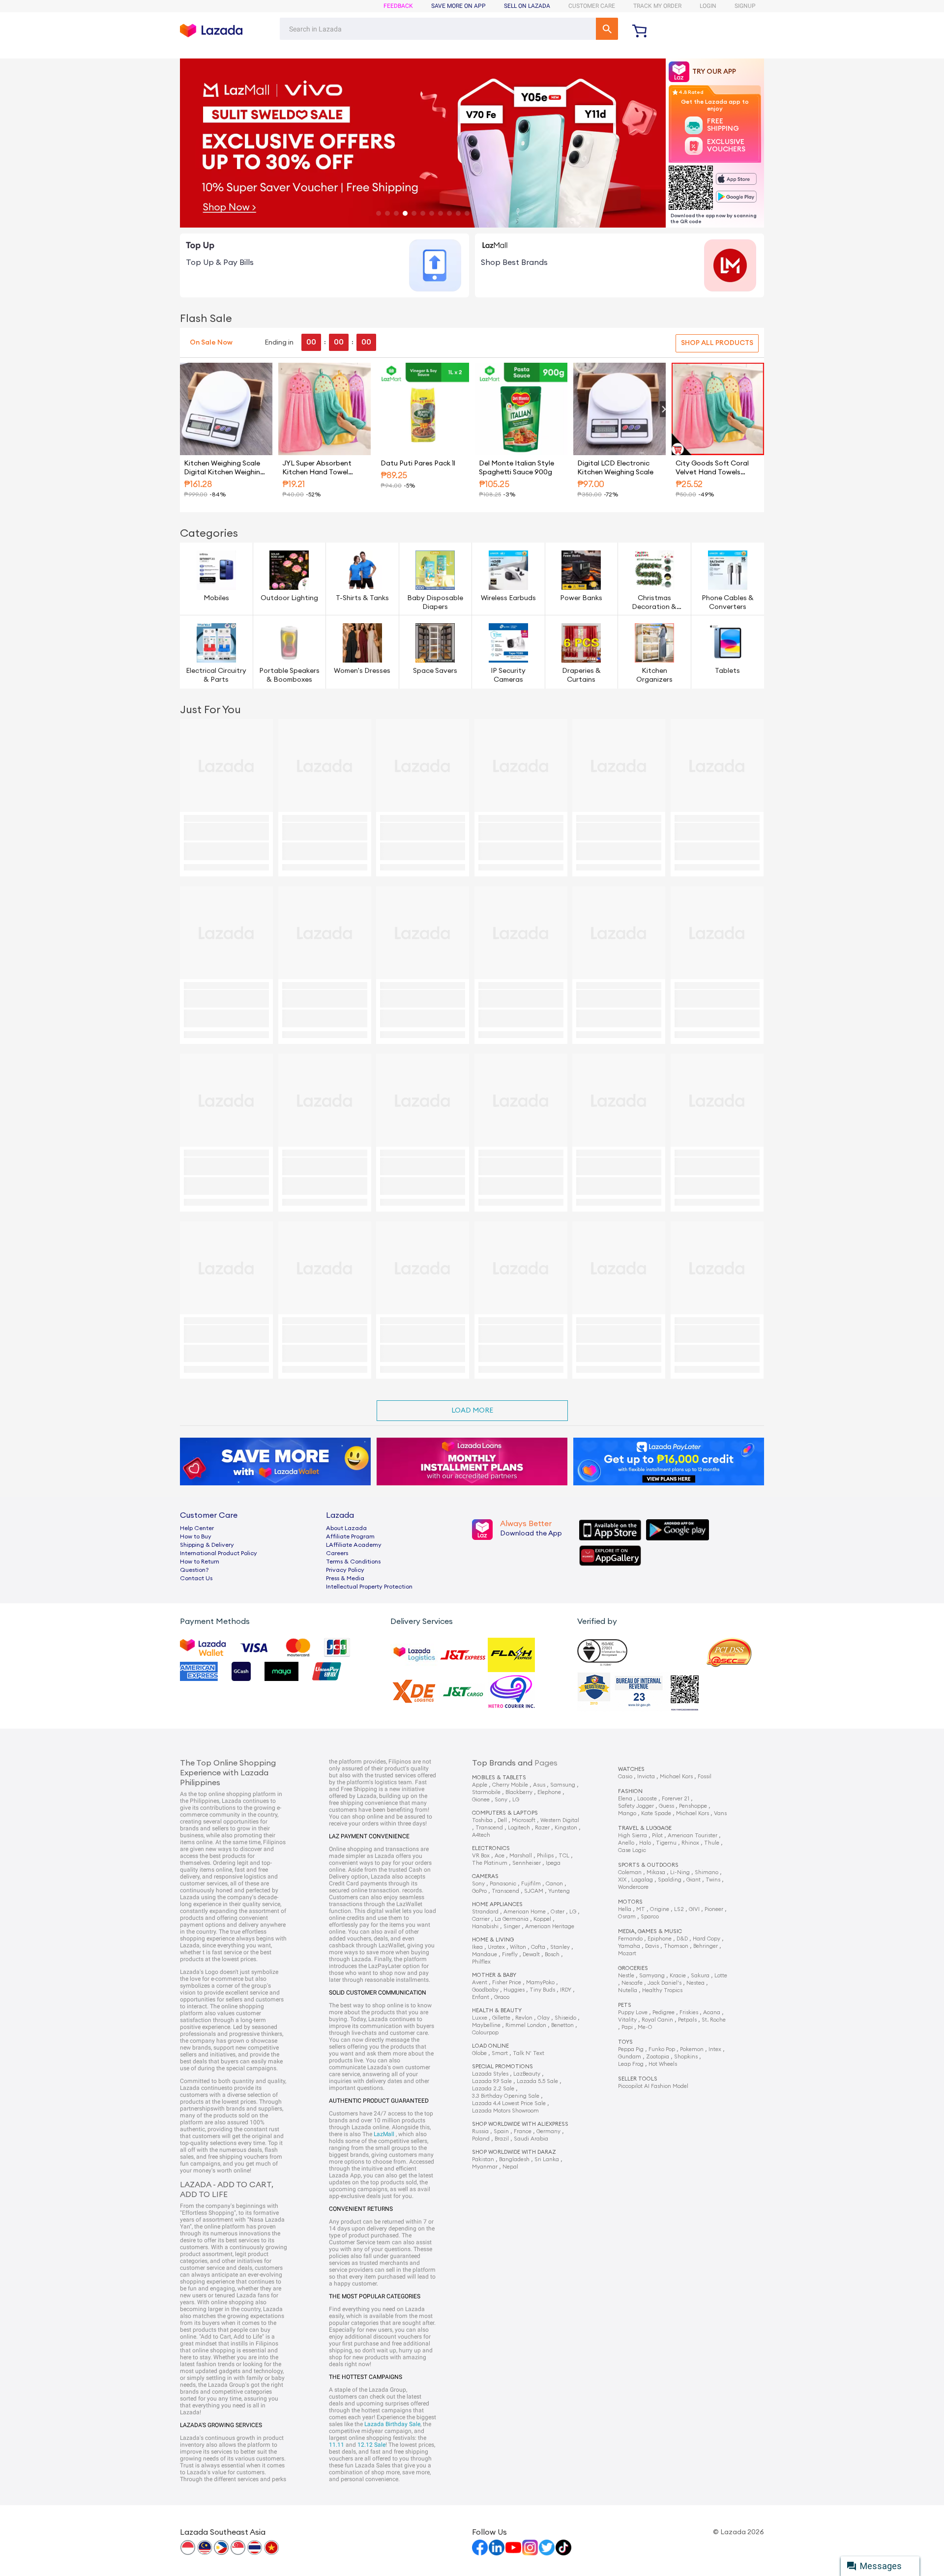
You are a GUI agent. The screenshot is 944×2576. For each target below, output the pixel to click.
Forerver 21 (676, 1799)
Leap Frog (631, 2064)
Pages (546, 1763)
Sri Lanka (547, 2159)
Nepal (510, 2167)
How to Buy (196, 1536)
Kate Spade (656, 1813)
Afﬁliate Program (350, 1536)
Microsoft (524, 1820)
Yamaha (629, 1946)
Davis (652, 1946)
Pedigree (664, 2012)
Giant (693, 1880)
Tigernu (666, 1843)
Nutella (628, 1990)
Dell (502, 1820)
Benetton (562, 2025)
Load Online (490, 2046)
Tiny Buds (542, 1990)
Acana (712, 2012)
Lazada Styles (490, 2074)
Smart (500, 2053)
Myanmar (485, 2167)
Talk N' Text (529, 2053)
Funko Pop (662, 2049)
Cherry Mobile (510, 1785)
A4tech (481, 1835)
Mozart (627, 1954)
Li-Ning (680, 1872)
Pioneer (714, 1909)
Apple (480, 1785)
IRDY (566, 1990)
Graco (502, 1997)
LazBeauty (527, 2074)
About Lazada (346, 1528)
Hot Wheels (663, 2064)
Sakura (700, 1976)
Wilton (518, 1947)
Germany (548, 2131)
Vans (720, 1813)
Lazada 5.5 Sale (537, 2081)
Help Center (197, 1528)
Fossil (705, 1777)
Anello (626, 1843)
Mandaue (485, 1954)
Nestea (695, 1983)
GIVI (694, 1909)
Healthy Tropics (662, 1990)
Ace (500, 1856)
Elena (625, 1799)
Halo (645, 1843)
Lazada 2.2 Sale (493, 2089)
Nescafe (632, 1983)
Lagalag (642, 1880)
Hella (625, 1909)
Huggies (514, 1990)
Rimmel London (526, 2025)
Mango (627, 1813)
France (523, 2131)
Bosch (552, 1954)
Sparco (650, 1917)
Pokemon (692, 2049)
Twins (713, 1880)
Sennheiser (527, 1863)
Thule (712, 1843)
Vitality (627, 2020)
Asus (539, 1785)
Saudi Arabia (531, 2139)
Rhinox (690, 1843)
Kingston (566, 1828)
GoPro (479, 1891)
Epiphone (660, 1939)
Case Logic (632, 1850)
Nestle (626, 1976)
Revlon (524, 2018)
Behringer (706, 1946)
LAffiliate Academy (354, 1545)
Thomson (676, 1946)
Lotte (721, 1976)
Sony (501, 1800)
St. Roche (714, 2020)
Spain (501, 2131)
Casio (625, 1777)
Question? (194, 1570)
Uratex (496, 1947)
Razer (542, 1828)
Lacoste (647, 1799)
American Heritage (550, 1926)
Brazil (502, 2139)
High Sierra (633, 1836)
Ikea (477, 1947)
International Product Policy (219, 1553)
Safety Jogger (636, 1806)
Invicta (646, 1777)
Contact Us (196, 1578)
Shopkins (686, 2057)
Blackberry (519, 1792)
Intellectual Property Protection (369, 1587)
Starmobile (486, 1792)
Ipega (553, 1863)
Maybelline (486, 2025)
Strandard (485, 1912)
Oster (558, 1912)
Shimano (707, 1872)
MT (641, 1909)
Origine (660, 1909)
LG (516, 1800)
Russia (480, 2131)
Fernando (630, 1939)
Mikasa (656, 1872)
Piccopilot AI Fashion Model (653, 2086)
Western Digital (560, 1820)
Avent (480, 1983)
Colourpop (485, 2033)
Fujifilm (531, 1884)
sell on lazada (527, 6)
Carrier (481, 1919)
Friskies (689, 2012)
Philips (545, 1856)
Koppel (542, 1919)
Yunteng (559, 1891)
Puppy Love (633, 2012)
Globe (479, 2053)
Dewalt (531, 1954)
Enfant (481, 1997)
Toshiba (482, 1820)
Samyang (652, 1976)
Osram (627, 1917)
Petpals (687, 2020)
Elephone (549, 1792)
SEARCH (607, 29)
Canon (554, 1884)
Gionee (481, 1800)
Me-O (645, 2027)
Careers (337, 1553)
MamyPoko (540, 1983)
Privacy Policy (345, 1570)
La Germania (512, 1919)
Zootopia (658, 2057)
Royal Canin (657, 2020)
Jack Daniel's (664, 1983)
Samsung (563, 1785)
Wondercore (633, 1887)
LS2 (679, 1909)
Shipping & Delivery (207, 1545)
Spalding (670, 1880)
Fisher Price (507, 1983)
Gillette (501, 2018)
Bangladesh (514, 2159)
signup (745, 6)
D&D (682, 1939)
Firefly (510, 1954)
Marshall (521, 1856)
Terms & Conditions (353, 1562)
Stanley (560, 1947)
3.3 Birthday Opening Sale (506, 2096)
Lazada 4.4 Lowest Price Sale (509, 2103)
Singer (512, 1926)
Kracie (678, 1976)
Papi (627, 2027)
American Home (525, 1912)
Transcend (489, 1828)
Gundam (630, 2057)
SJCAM (534, 1891)
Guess (666, 1806)
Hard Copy (707, 1939)
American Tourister (693, 1836)
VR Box (481, 1856)
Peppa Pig (631, 2049)
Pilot (657, 1836)
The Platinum (490, 1863)
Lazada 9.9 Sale (492, 2081)
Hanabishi (485, 1926)
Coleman (630, 1872)
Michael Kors (676, 1777)
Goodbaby (485, 1990)
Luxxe (480, 2018)
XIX (622, 1880)
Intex (715, 2049)
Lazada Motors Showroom (505, 2111)
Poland (481, 2139)
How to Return (200, 1562)
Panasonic (503, 1884)
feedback (398, 6)
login (708, 6)
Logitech (519, 1828)
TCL (564, 1856)
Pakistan (483, 2159)
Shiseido (565, 2018)
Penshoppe (693, 1806)
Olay (544, 2018)
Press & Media (345, 1578)
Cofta (538, 1947)
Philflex (481, 1962)
